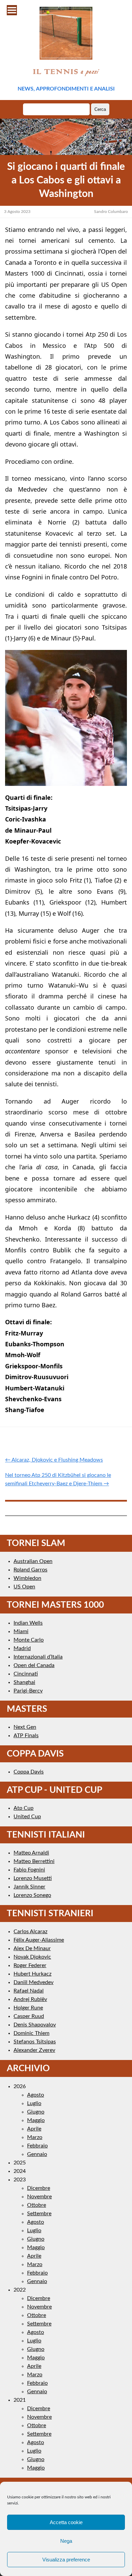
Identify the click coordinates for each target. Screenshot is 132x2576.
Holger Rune (28, 2008)
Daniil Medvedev (34, 1982)
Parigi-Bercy (28, 1691)
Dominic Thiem (31, 2033)
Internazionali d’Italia (38, 1657)
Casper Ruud (29, 2016)
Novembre (39, 2197)
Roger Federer (30, 1965)
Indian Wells (28, 1623)
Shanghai (24, 1682)
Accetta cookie (66, 2522)
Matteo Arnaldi (31, 1853)
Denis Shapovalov (35, 2025)
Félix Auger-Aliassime (39, 1940)
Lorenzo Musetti (33, 1878)
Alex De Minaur (32, 1948)
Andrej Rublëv (30, 1999)
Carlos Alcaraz (30, 1931)
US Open (24, 1587)
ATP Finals (26, 1736)
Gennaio (37, 2154)
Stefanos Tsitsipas (35, 2042)
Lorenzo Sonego (32, 1895)
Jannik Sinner (29, 1887)
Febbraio (37, 2146)
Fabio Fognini (29, 1870)
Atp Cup (24, 1808)
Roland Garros (30, 1570)
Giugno (36, 2112)
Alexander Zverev (34, 2050)
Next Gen (25, 1727)
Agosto (36, 2095)
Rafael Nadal (29, 1991)
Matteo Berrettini (34, 1861)
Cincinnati (26, 1674)
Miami (21, 1631)
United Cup (27, 1817)
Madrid (22, 1648)
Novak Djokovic (32, 1957)
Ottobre (37, 2205)
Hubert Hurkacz (32, 1974)
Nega (66, 2541)
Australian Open (33, 1561)
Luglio (34, 2103)
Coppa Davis (29, 1772)
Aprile (34, 2129)
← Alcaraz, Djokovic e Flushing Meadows (54, 1460)
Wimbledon (27, 1578)
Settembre (39, 2214)
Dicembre (39, 2188)
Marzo (35, 2137)
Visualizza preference (66, 2560)
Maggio (36, 2120)
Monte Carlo (29, 1640)
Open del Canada (34, 1665)
